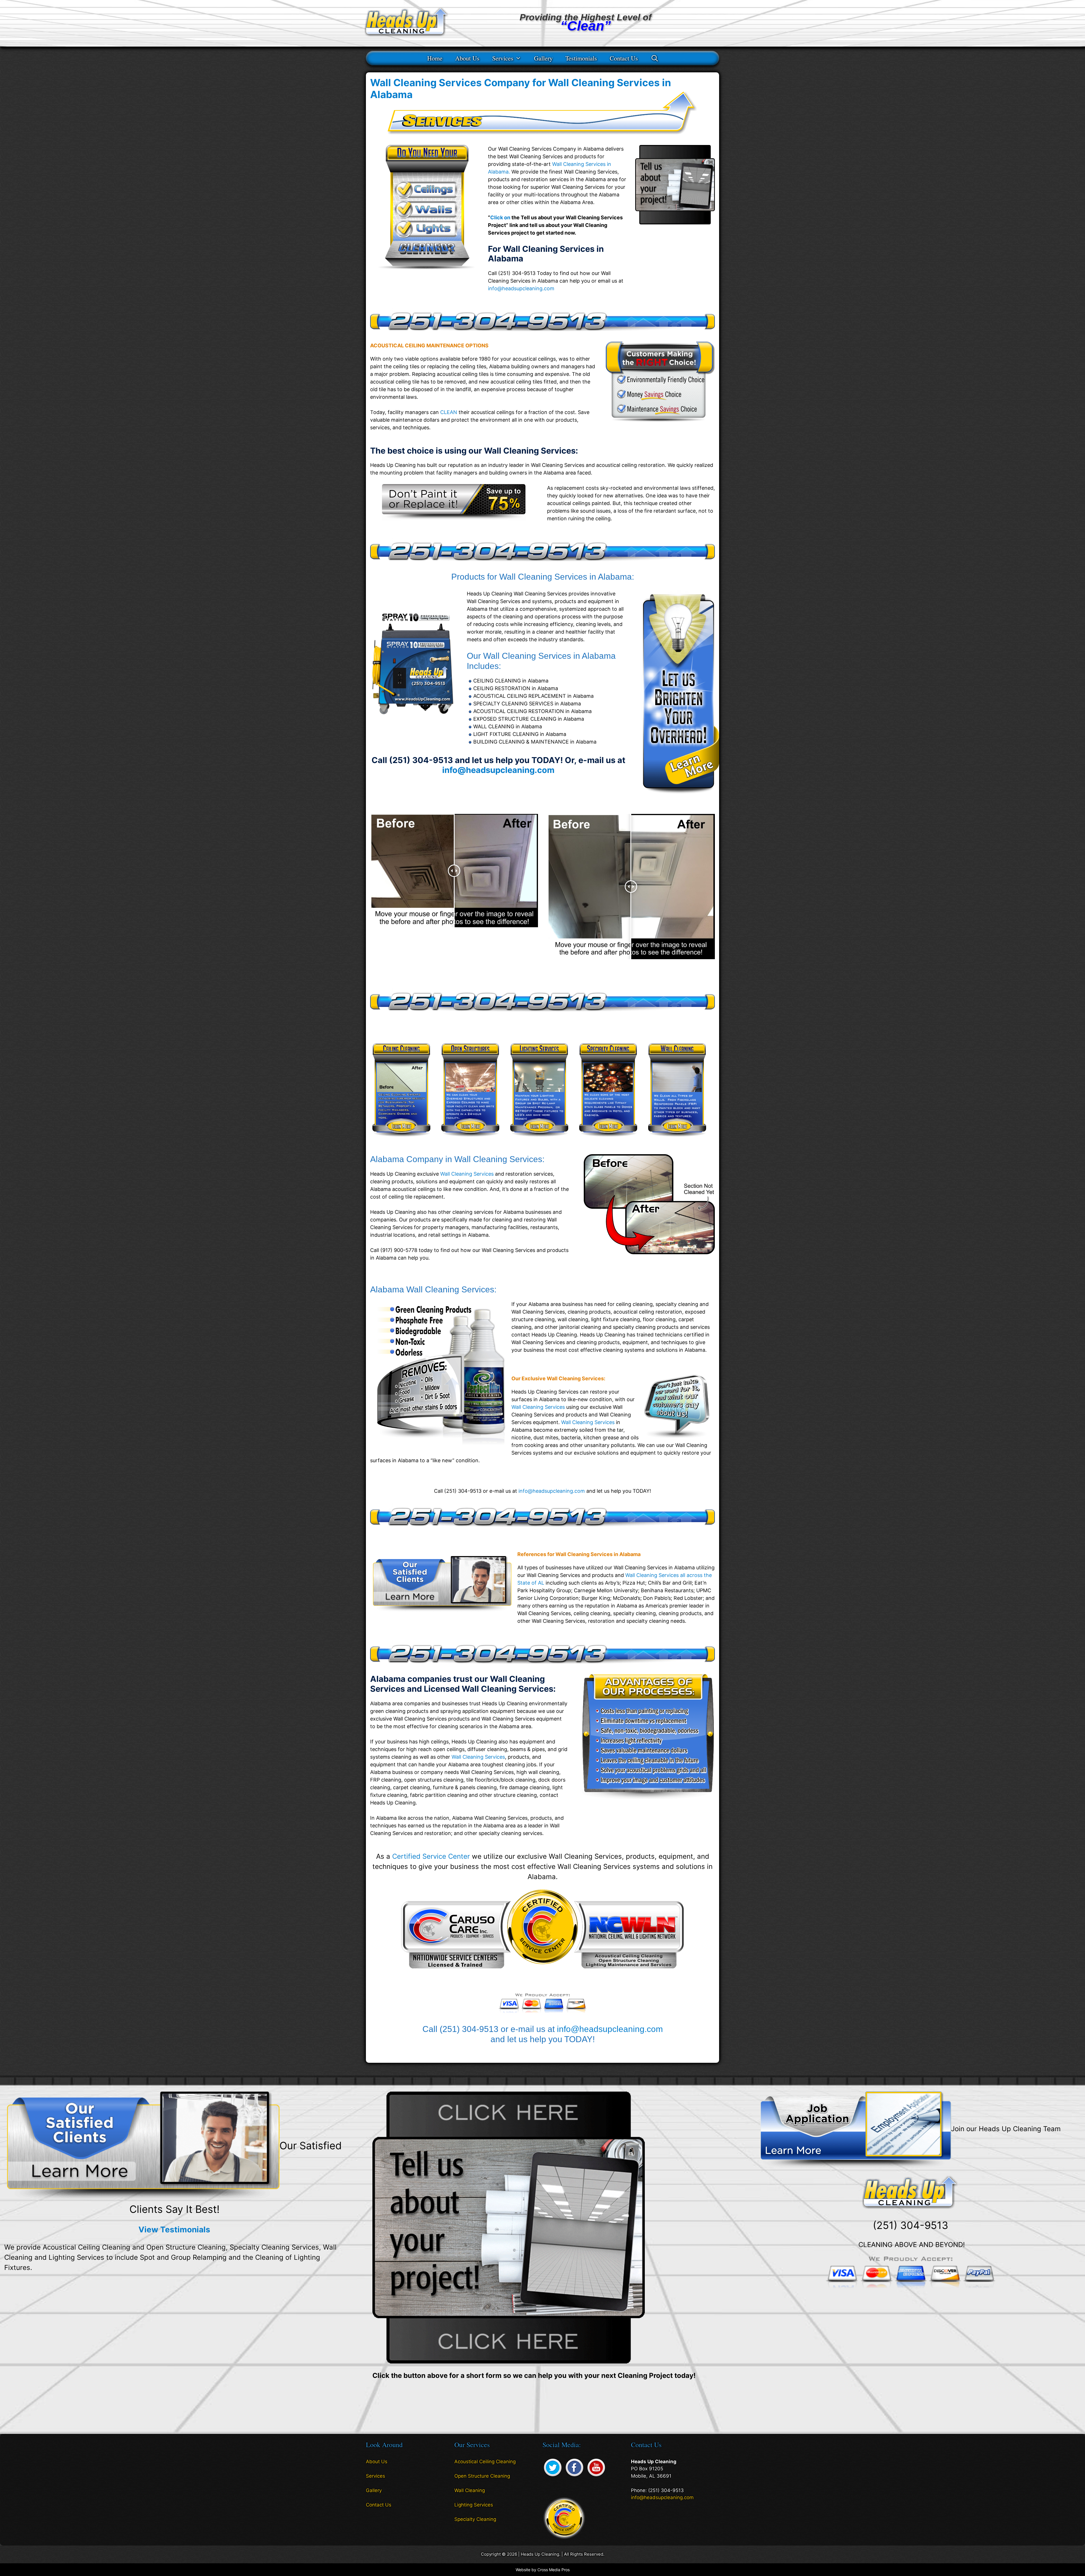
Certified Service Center (431, 1856)
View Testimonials (174, 2230)
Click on (500, 217)
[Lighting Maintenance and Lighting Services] (677, 796)
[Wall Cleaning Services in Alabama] (677, 1140)
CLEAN (449, 412)
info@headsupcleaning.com (521, 288)
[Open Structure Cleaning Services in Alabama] (470, 1140)
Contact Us (624, 58)
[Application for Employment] (856, 2130)
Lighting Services (474, 2505)
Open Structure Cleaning (482, 2476)
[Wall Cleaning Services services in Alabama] (454, 518)
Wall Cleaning (470, 2490)
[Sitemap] (370, 2521)
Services (503, 58)
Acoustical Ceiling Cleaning (485, 2462)
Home (435, 58)
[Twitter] (553, 2477)
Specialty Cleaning (475, 2519)
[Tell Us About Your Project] (509, 2227)
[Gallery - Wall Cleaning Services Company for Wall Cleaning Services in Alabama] (439, 1584)
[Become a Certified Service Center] (564, 2518)
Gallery (543, 58)
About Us (467, 58)
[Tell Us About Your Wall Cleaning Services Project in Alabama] (675, 223)
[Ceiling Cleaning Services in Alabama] (401, 1140)
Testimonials (581, 58)
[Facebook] (574, 2477)
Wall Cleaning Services (467, 1174)
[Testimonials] (143, 2146)
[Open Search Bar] (655, 58)
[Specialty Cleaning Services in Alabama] (608, 1140)
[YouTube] (596, 2477)
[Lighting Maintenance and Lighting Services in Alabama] (539, 1140)
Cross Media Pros (554, 2570)
